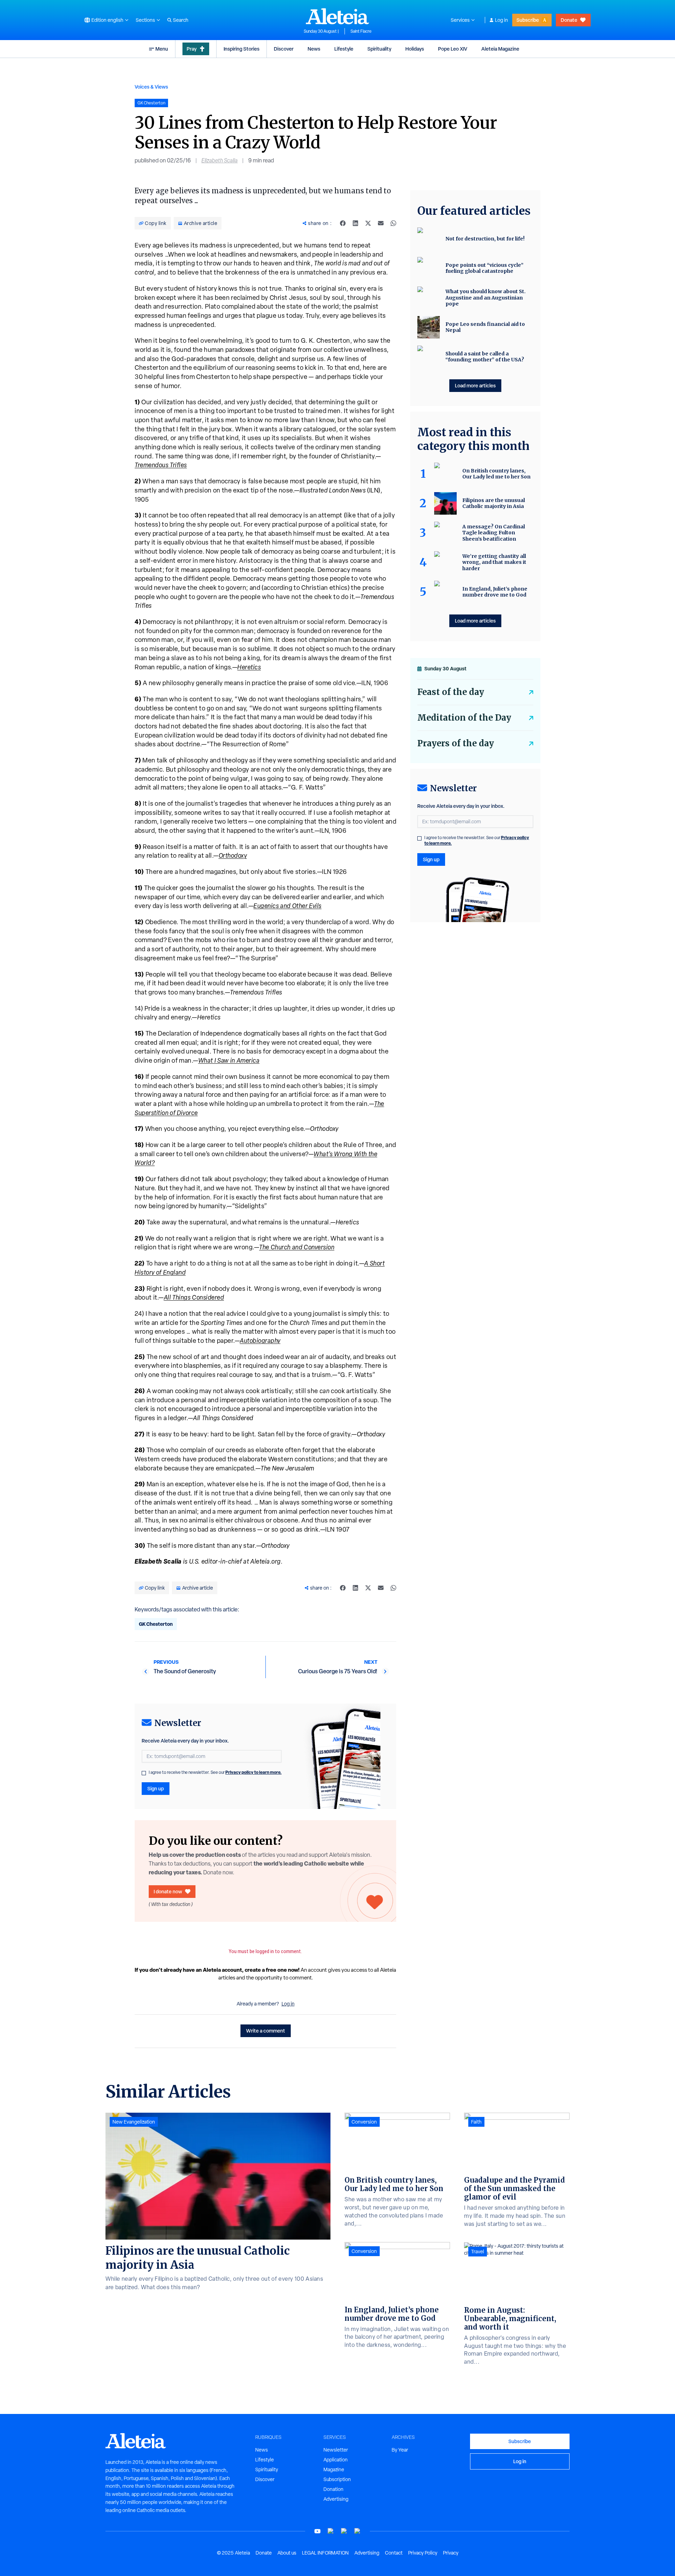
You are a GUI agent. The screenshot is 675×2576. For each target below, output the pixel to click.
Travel (478, 2252)
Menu (162, 49)
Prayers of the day (456, 743)
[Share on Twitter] (368, 223)
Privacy (451, 2553)
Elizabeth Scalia (220, 160)
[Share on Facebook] (343, 223)
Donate (569, 20)
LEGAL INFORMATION (325, 2553)
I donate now (168, 1891)
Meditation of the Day (464, 718)
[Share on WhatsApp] (393, 223)
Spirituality (379, 49)
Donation (333, 2489)
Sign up (156, 1788)
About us (287, 2553)
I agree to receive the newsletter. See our (215, 1772)
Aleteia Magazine (500, 49)
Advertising (336, 2499)
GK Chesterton (156, 1624)
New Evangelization (134, 2122)
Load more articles (475, 385)
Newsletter (336, 2450)
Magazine (334, 2469)
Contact (394, 2553)
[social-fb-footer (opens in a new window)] (331, 2531)
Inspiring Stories (242, 49)
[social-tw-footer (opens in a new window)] (344, 2531)
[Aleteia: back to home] (337, 16)
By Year (400, 2450)
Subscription (337, 2479)
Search (181, 20)
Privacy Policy (423, 2553)
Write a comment (266, 2031)
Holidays (415, 49)
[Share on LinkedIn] (355, 223)
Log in (502, 20)
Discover (284, 49)
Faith (476, 2122)
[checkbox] (144, 1773)
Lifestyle (344, 49)
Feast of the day (451, 692)
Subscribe (528, 20)
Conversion (364, 2122)
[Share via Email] (381, 223)
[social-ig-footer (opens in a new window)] (358, 2531)
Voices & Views (151, 87)
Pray (192, 49)
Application (336, 2460)
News (314, 49)
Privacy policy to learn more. (253, 1772)
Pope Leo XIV (453, 49)
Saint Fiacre (361, 31)
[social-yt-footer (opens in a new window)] (317, 2531)
